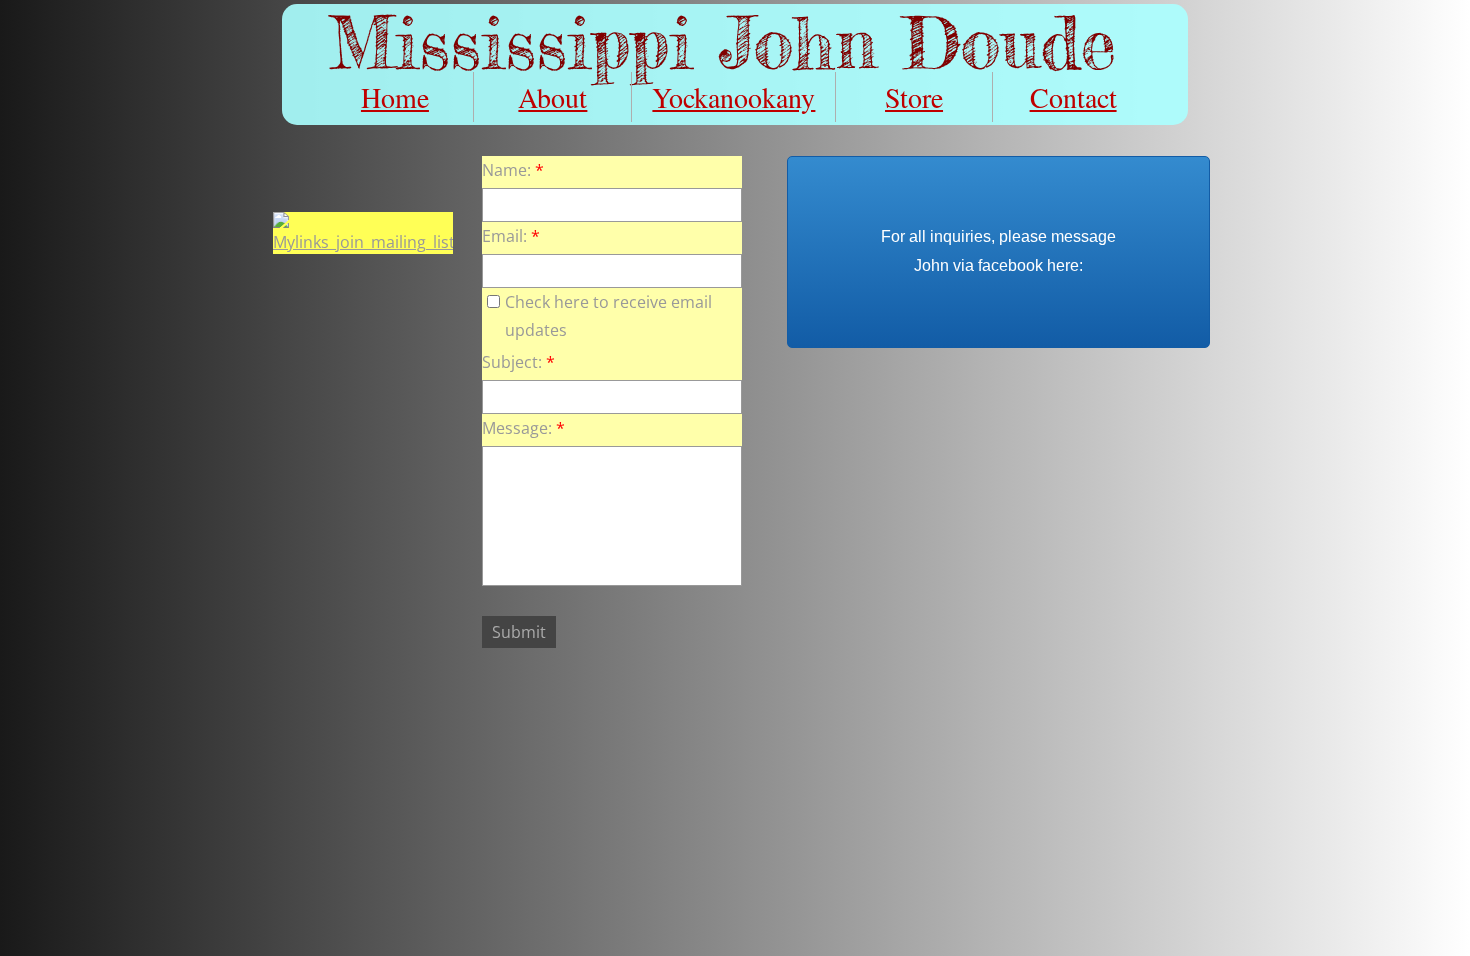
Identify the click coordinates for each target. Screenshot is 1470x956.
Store (914, 97)
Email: (511, 236)
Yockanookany (733, 97)
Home (395, 97)
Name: (513, 170)
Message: (523, 428)
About (552, 97)
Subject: (518, 362)
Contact (1073, 97)
